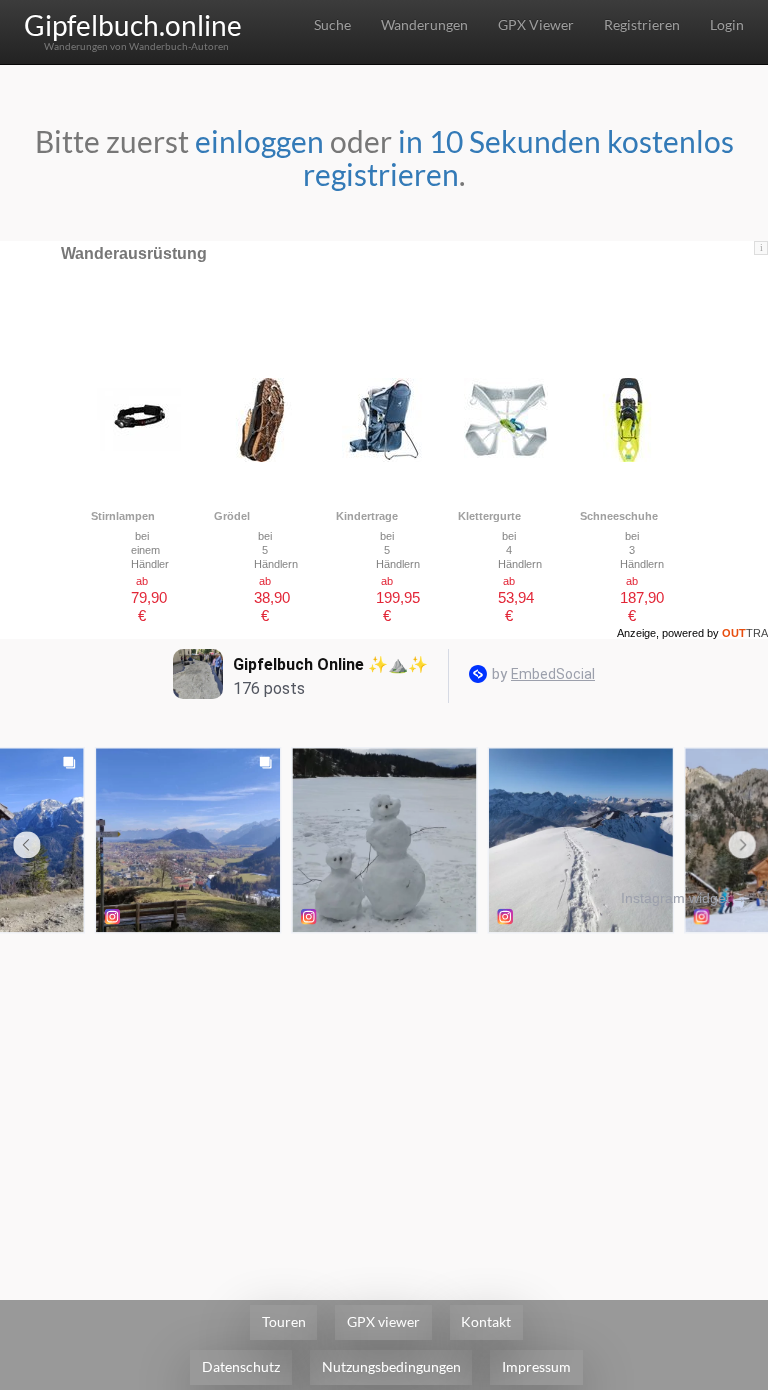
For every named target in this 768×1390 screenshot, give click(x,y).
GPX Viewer (536, 24)
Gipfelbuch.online (133, 25)
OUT (745, 633)
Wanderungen (424, 24)
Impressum (536, 1366)
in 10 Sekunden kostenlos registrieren (518, 157)
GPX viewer (383, 1321)
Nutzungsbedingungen (391, 1366)
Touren (284, 1321)
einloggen (259, 141)
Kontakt (486, 1321)
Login (727, 24)
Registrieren (642, 24)
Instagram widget (675, 898)
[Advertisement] (384, 1088)
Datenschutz (241, 1366)
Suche (332, 24)
